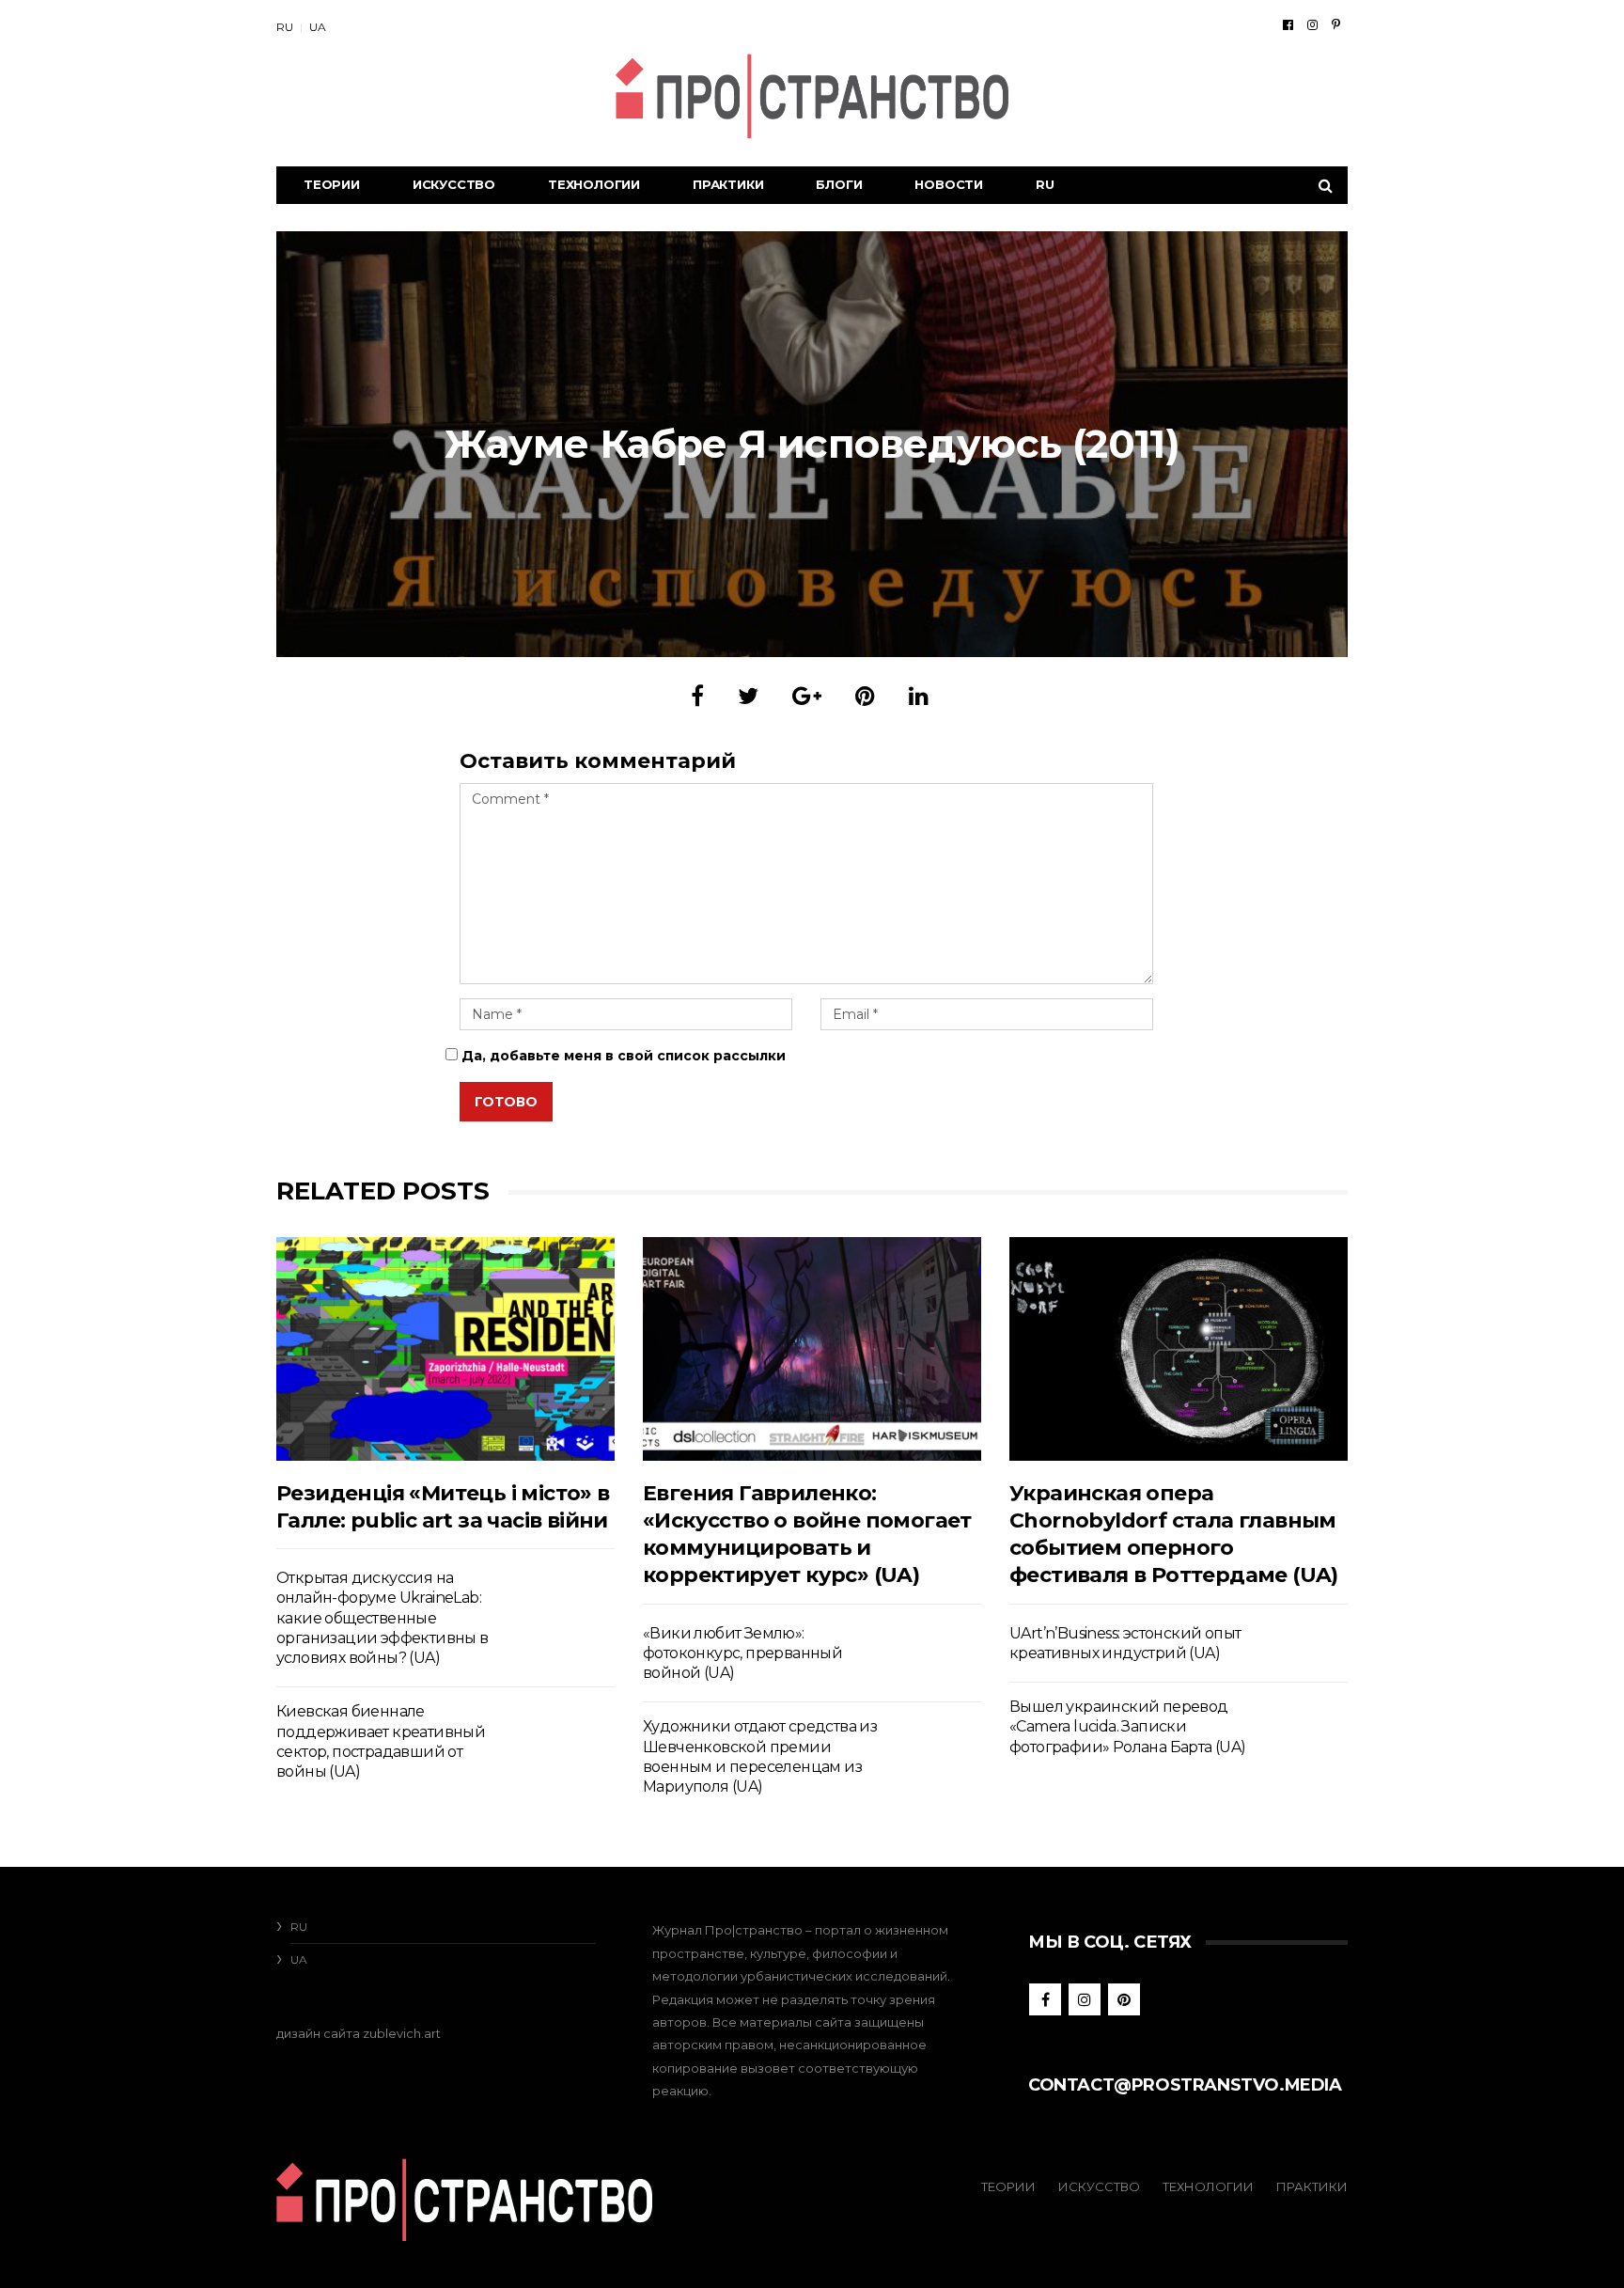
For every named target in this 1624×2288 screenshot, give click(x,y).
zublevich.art (402, 2033)
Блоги (839, 184)
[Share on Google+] (807, 696)
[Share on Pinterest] (865, 696)
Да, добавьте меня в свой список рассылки (622, 1056)
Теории (332, 184)
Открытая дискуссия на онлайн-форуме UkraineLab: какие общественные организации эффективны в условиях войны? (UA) (383, 1618)
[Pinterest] (1336, 24)
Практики (728, 184)
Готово (506, 1102)
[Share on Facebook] (697, 696)
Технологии (594, 184)
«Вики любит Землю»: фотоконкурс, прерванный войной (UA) (742, 1653)
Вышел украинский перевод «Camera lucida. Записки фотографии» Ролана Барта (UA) (1128, 1727)
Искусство (454, 184)
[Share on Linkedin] (919, 696)
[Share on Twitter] (748, 696)
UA (318, 27)
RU (285, 27)
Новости (949, 184)
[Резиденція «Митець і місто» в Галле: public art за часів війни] (445, 1348)
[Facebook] (1288, 24)
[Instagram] (1312, 24)
